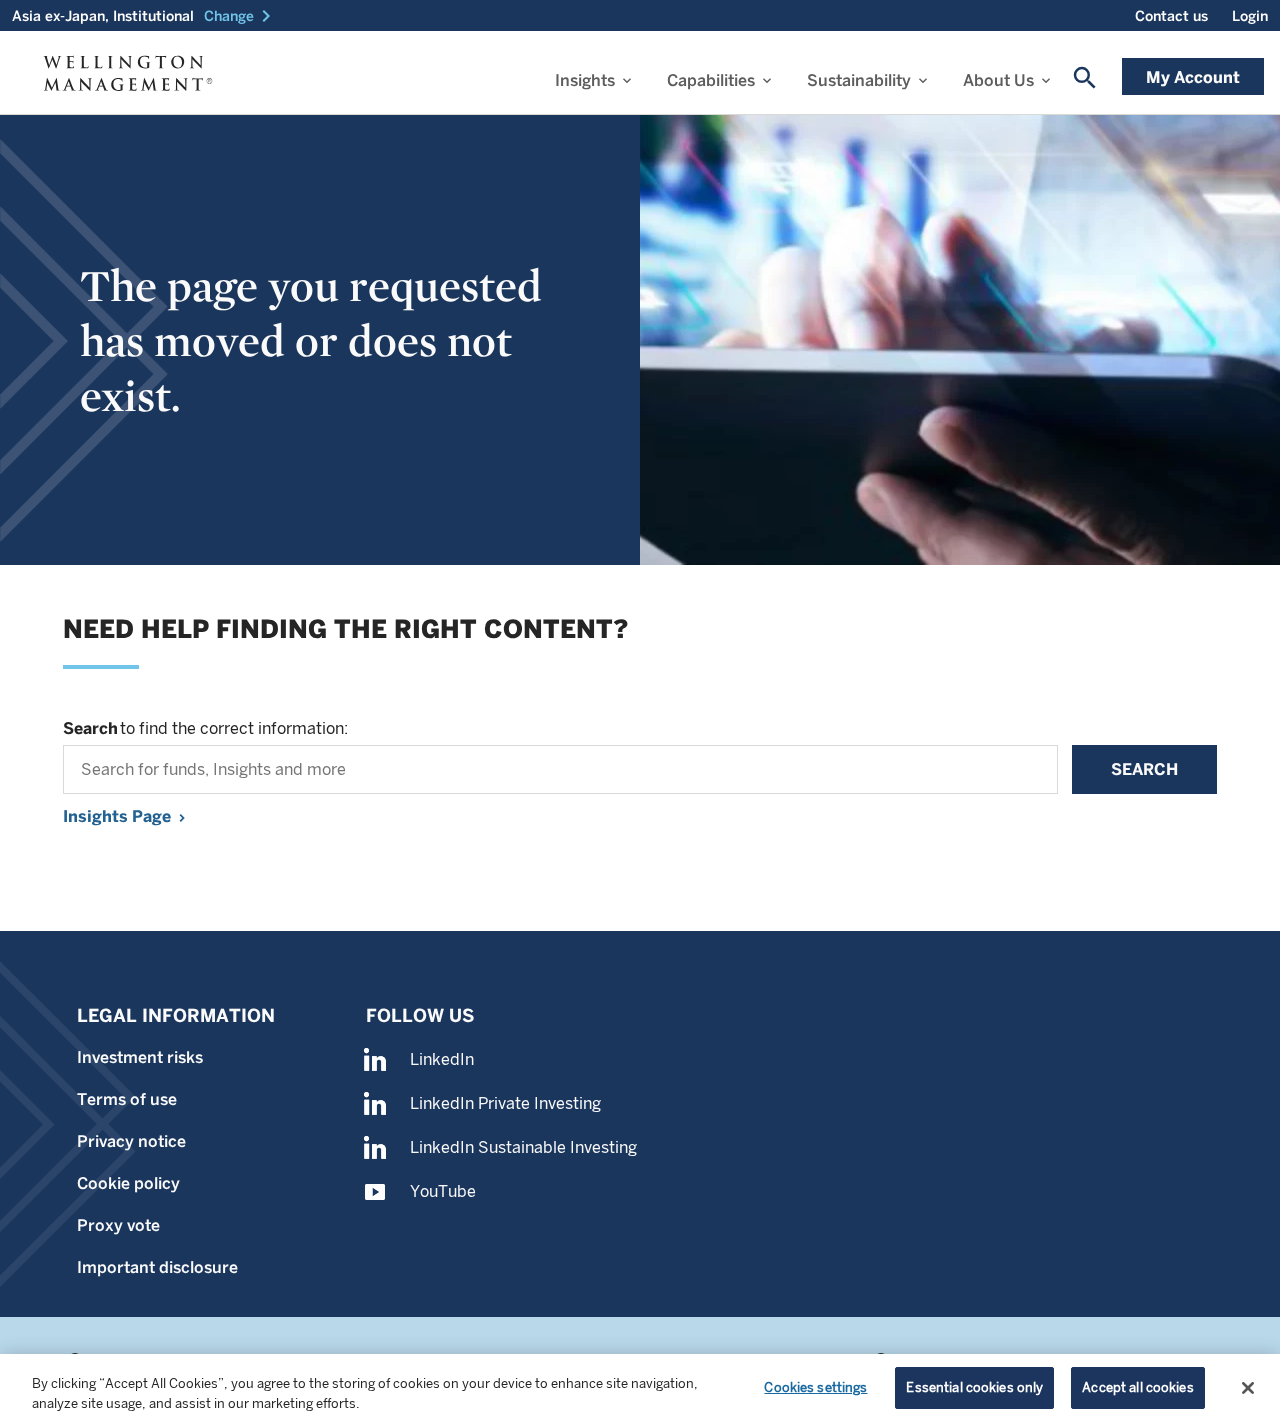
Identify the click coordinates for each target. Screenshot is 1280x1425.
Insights (585, 80)
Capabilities (711, 80)
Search (1144, 769)
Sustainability (859, 80)
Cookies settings (815, 1387)
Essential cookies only (974, 1387)
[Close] (1248, 1388)
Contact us (1171, 16)
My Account (1193, 77)
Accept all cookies (1137, 1387)
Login (1250, 16)
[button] (241, 16)
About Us (998, 80)
